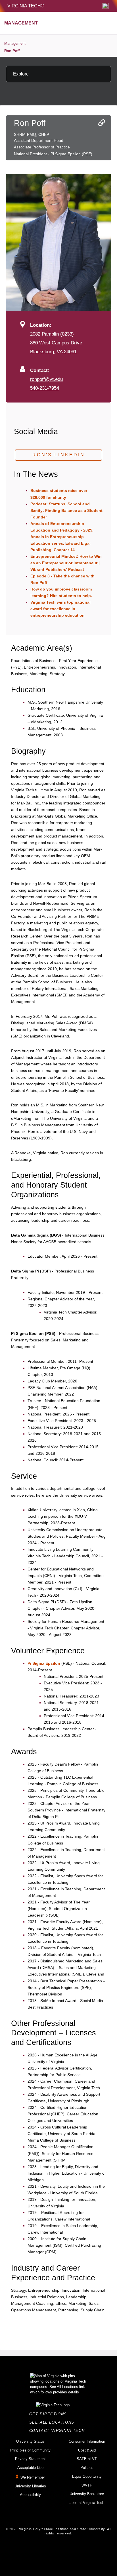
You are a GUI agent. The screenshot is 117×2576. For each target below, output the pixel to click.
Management (15, 43)
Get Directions (50, 2414)
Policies (87, 2468)
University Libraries (30, 2486)
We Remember (33, 2477)
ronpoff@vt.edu (46, 379)
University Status (30, 2441)
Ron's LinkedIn (59, 455)
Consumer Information (87, 2441)
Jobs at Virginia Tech (87, 2503)
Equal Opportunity (87, 2476)
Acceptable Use (30, 2468)
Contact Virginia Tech (59, 2431)
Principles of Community (30, 2450)
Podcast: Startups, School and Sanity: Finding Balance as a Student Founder (66, 510)
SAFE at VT (87, 2459)
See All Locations (53, 2422)
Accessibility (30, 2495)
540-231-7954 (45, 388)
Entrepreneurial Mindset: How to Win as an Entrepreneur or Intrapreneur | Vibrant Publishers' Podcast (66, 563)
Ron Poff (12, 51)
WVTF (87, 2485)
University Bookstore (87, 2494)
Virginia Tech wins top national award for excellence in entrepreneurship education (60, 609)
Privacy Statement (30, 2459)
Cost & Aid (87, 2450)
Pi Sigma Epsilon (44, 1663)
